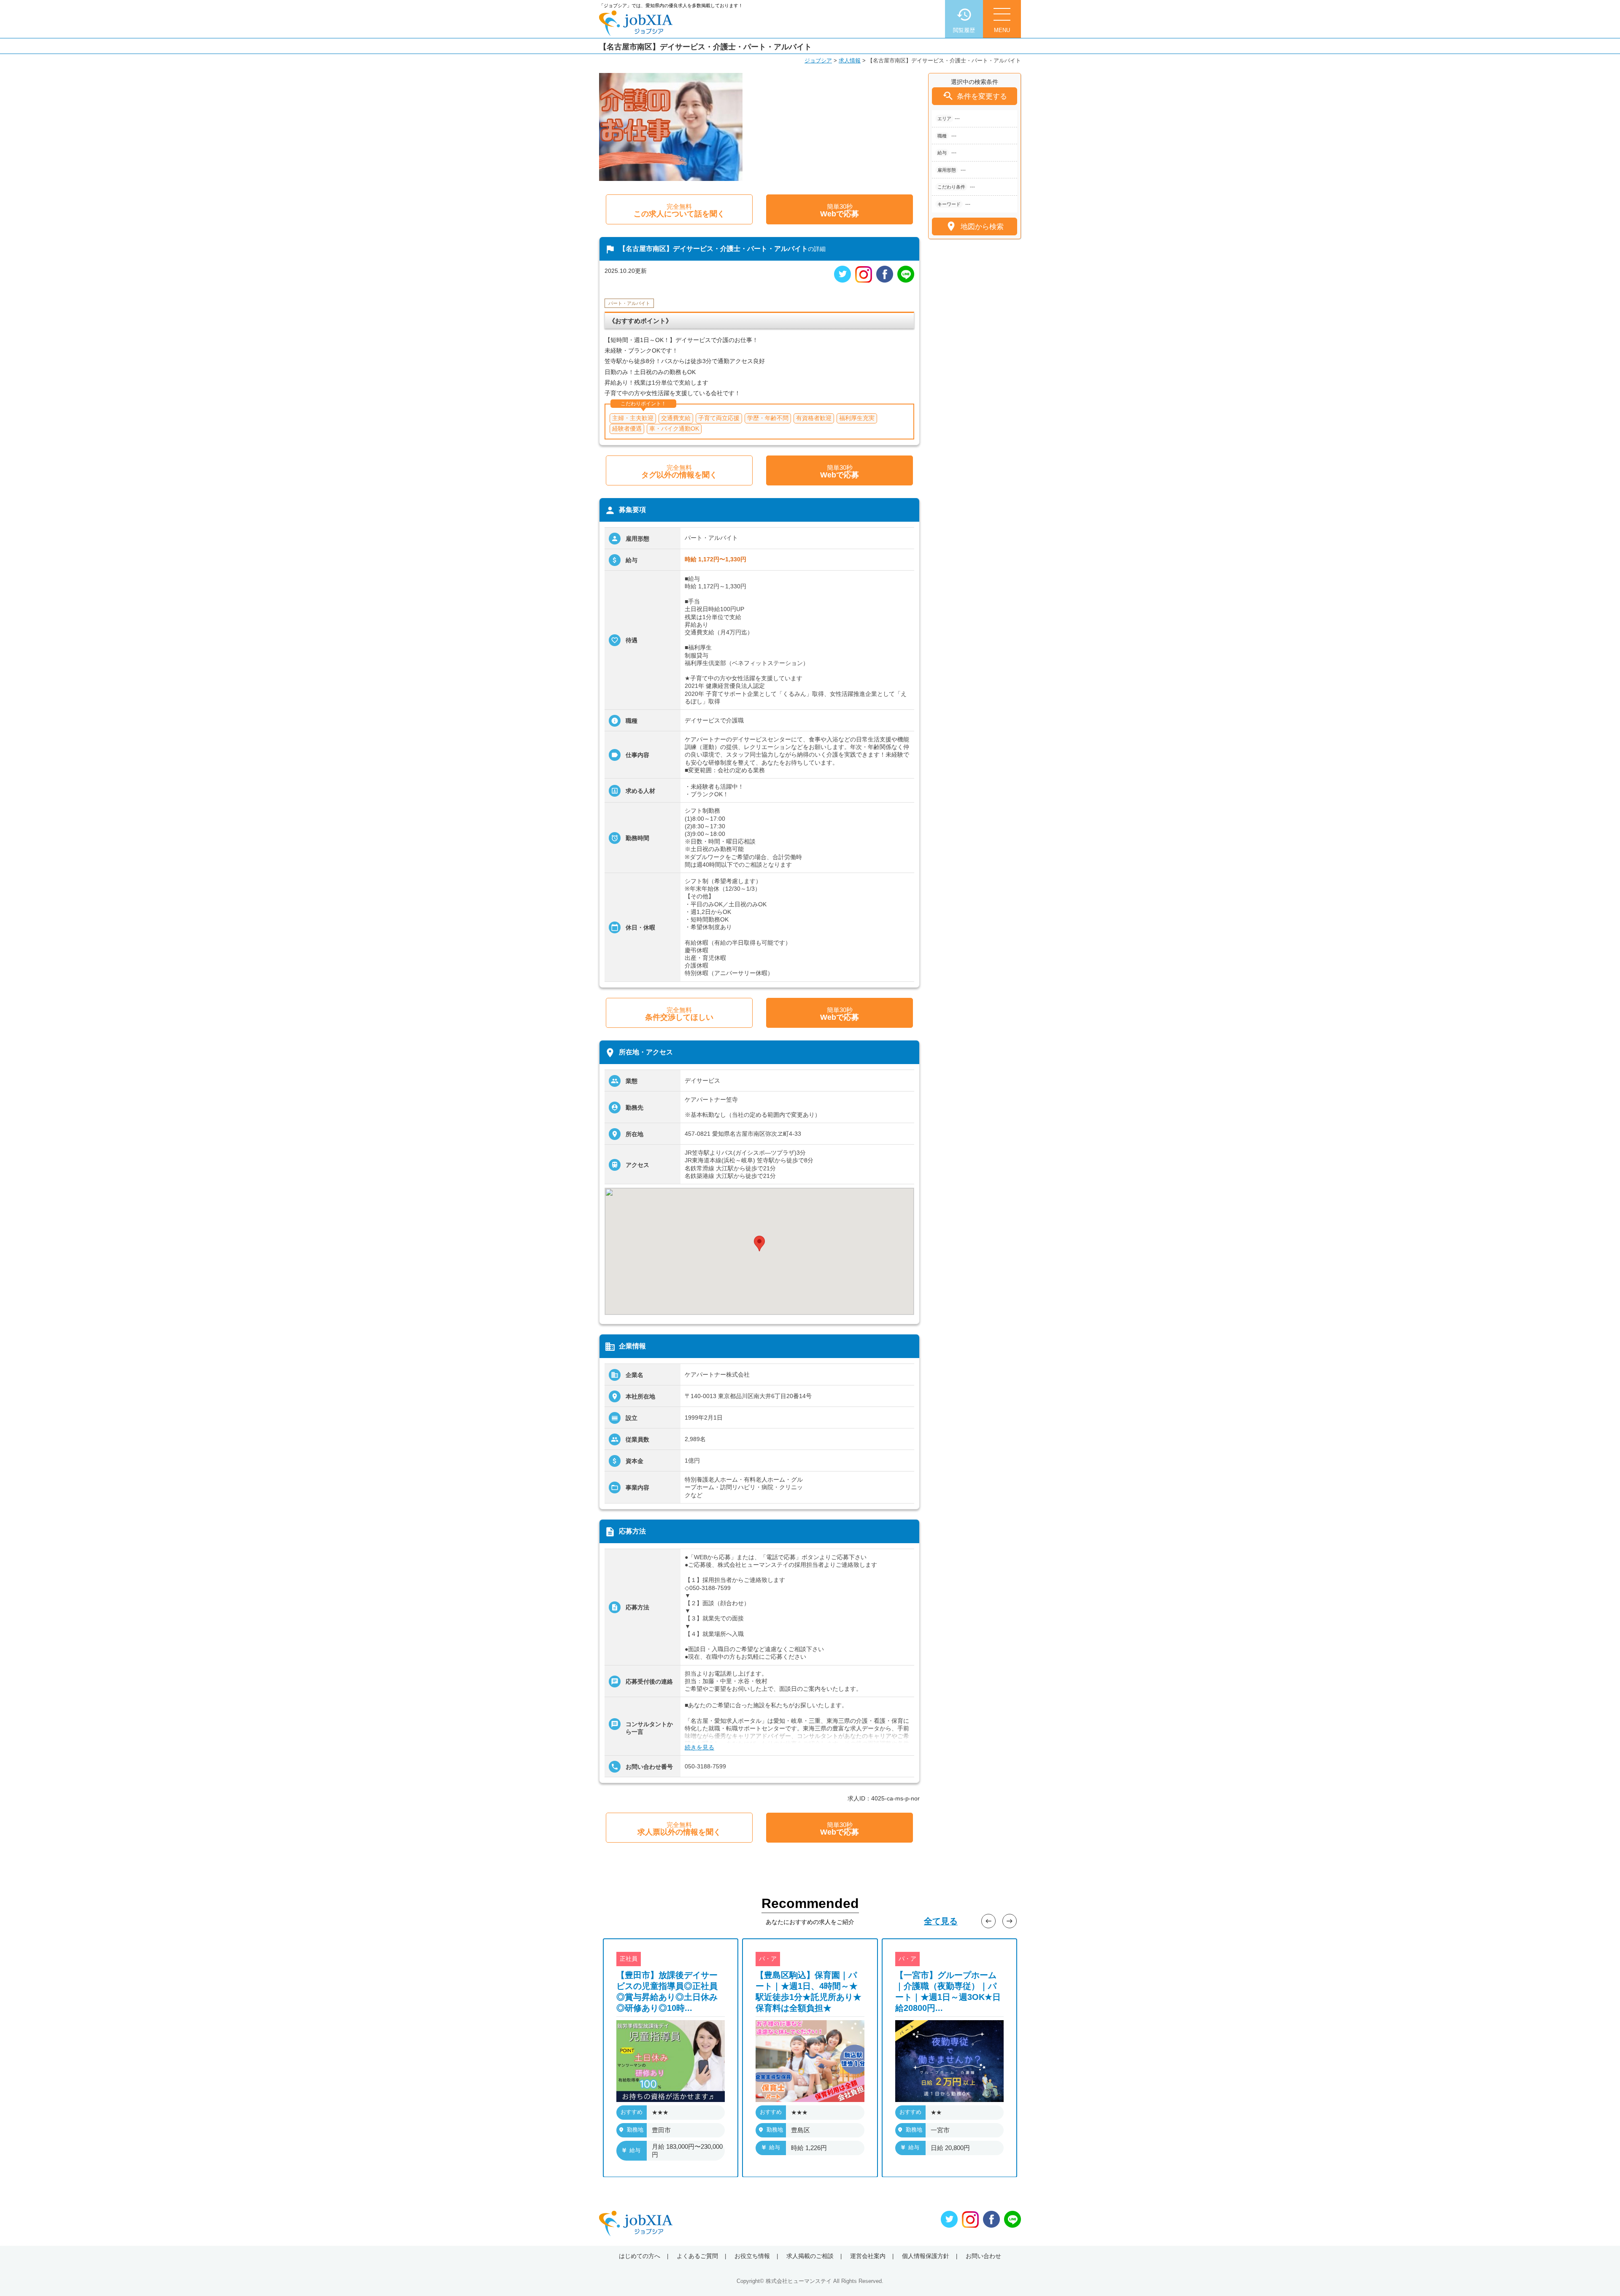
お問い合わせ (983, 2256)
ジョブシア (818, 61)
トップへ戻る (1600, 2276)
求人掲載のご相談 (810, 2256)
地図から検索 (974, 226)
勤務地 (635, 2129)
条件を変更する (975, 96)
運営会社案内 (868, 2256)
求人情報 (850, 61)
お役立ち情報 (752, 2256)
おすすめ (632, 2111)
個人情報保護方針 (926, 2256)
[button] (759, 1244)
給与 (635, 2150)
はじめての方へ (640, 2256)
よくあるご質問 (697, 2256)
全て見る (941, 1921)
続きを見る (699, 1747)
